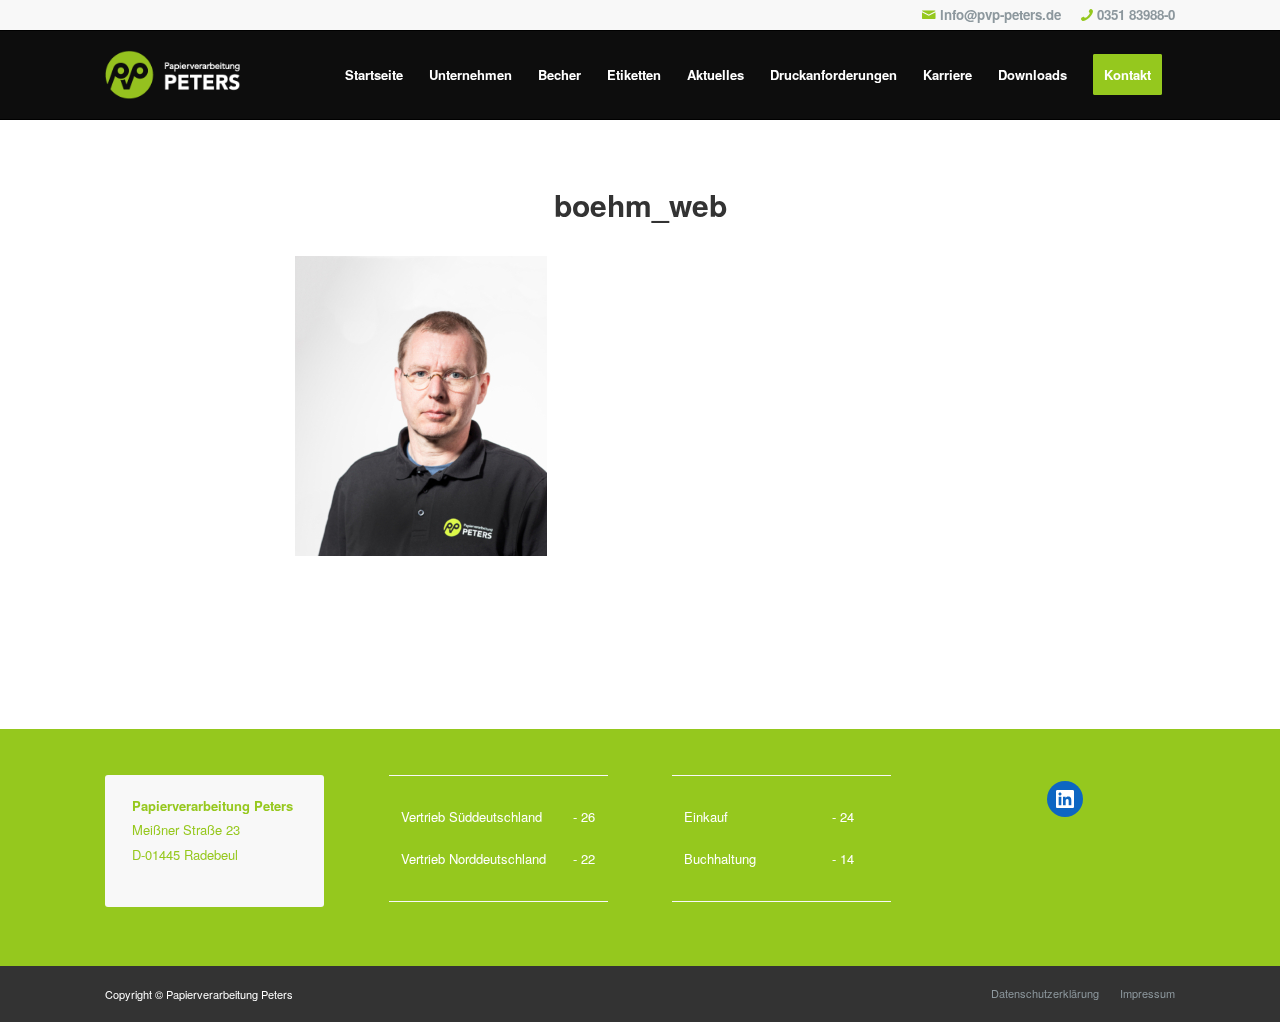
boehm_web (640, 204)
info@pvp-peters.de (1000, 14)
